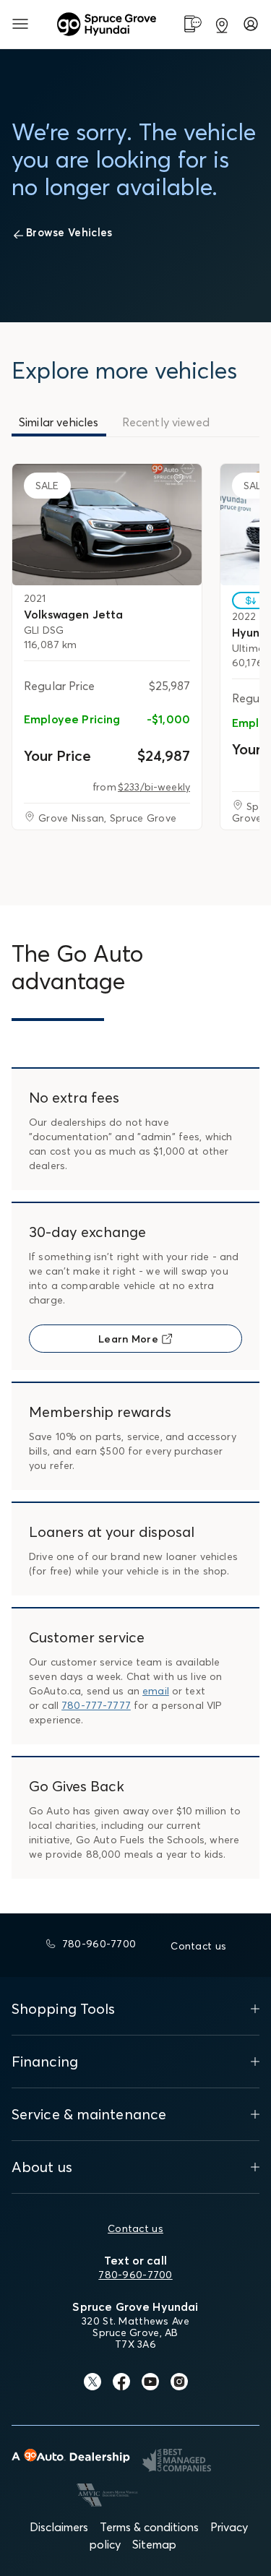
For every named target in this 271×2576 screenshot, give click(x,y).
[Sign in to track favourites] (181, 481)
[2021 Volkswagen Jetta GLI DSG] (107, 525)
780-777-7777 (96, 1705)
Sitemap (154, 2544)
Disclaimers (59, 2527)
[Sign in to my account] (251, 24)
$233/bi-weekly (154, 787)
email (156, 1691)
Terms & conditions (149, 2527)
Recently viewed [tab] (166, 422)
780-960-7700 (135, 2275)
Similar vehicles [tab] (59, 422)
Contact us (135, 2228)
